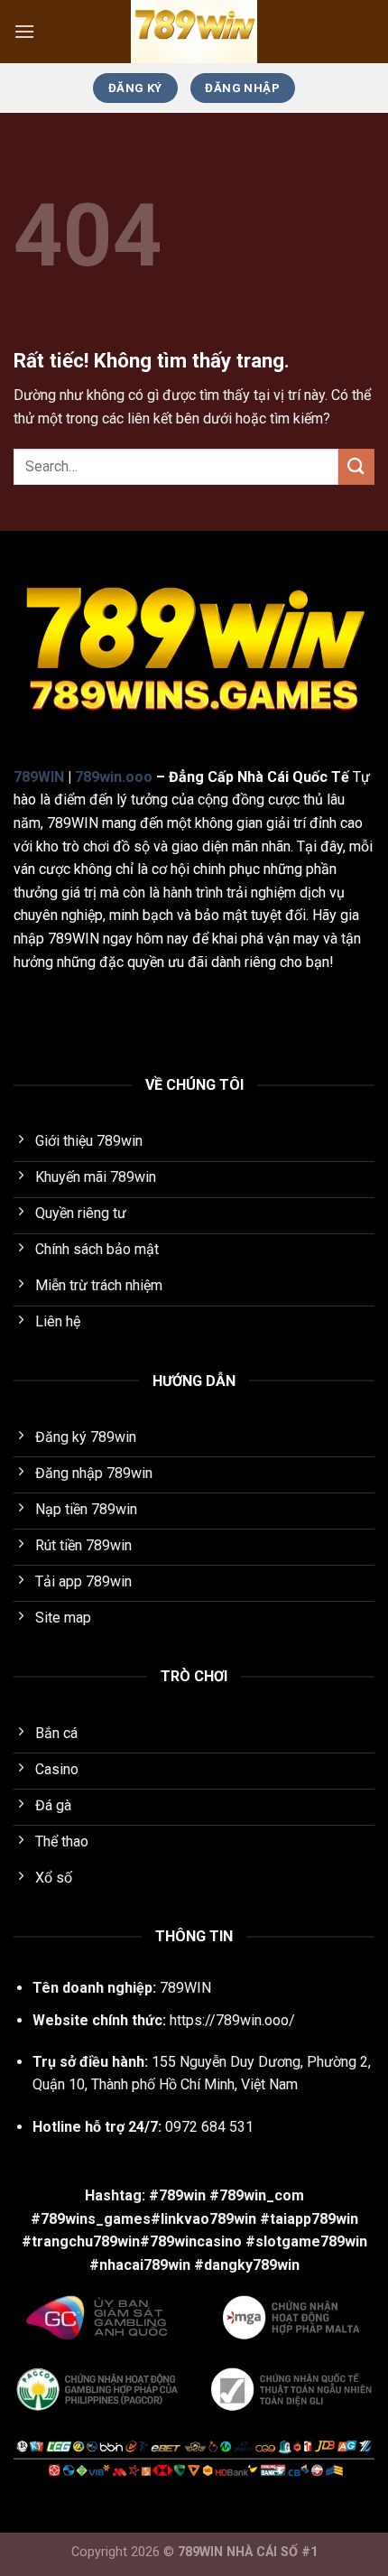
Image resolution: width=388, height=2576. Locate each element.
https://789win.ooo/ (232, 2020)
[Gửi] (356, 466)
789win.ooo (114, 777)
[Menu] (24, 31)
